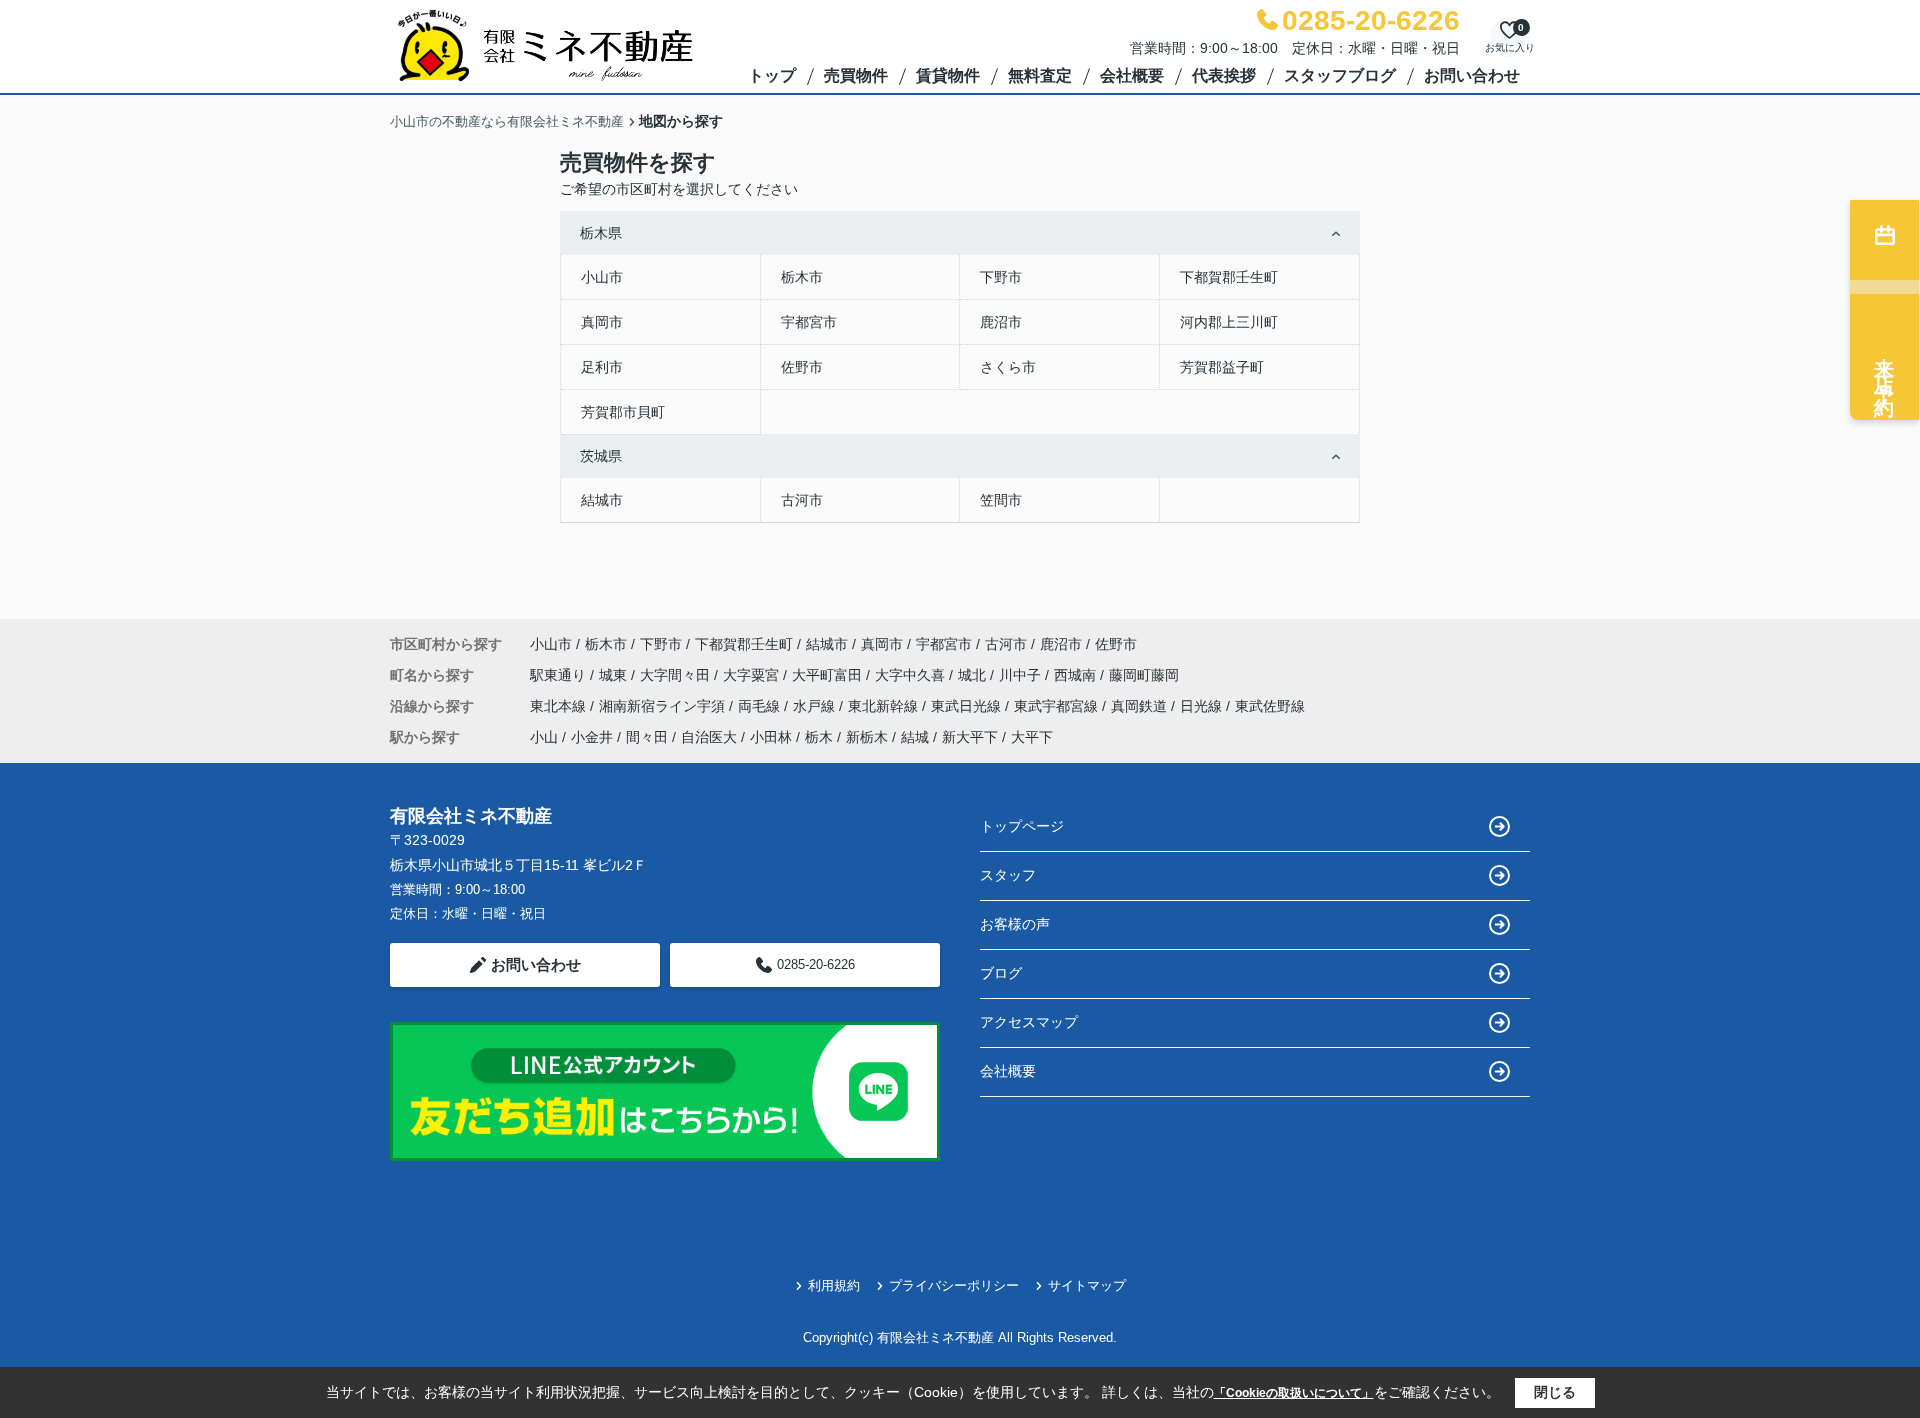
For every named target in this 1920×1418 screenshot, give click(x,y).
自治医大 (709, 737)
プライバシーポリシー (954, 1285)
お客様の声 (1015, 924)
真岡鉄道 (1141, 706)
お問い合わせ (1472, 75)
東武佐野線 (1270, 706)
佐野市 (802, 367)
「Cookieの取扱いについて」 (1294, 1393)
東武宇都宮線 (1058, 706)
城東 (615, 675)
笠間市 (1001, 500)
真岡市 (602, 322)
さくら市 (1008, 367)
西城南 (1077, 675)
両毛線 (761, 706)
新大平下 (970, 737)
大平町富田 (829, 675)
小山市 (602, 277)
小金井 (592, 737)
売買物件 (856, 75)
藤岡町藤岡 (1144, 675)
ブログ (1001, 973)
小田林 (771, 737)
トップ (772, 75)
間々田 (647, 737)
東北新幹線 (885, 706)
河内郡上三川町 (1229, 322)
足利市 (602, 367)
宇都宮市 (809, 322)
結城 (915, 737)
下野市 (1001, 277)
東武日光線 (968, 706)
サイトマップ (1087, 1285)
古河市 (802, 500)
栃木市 (802, 277)
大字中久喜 (912, 675)
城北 (974, 675)
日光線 (1203, 706)
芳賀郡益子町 (1222, 367)
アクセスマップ (1029, 1022)
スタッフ (1008, 875)
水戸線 (816, 706)
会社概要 (1132, 75)
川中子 (1022, 675)
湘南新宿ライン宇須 (664, 706)
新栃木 (867, 737)
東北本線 (560, 706)
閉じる (1555, 1392)
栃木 (819, 737)
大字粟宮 (753, 675)
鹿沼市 (1001, 322)
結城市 (602, 500)
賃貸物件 (948, 75)
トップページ (1022, 826)
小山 (544, 737)
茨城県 (601, 456)
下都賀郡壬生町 (1229, 277)
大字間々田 (677, 675)
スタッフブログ (1340, 75)
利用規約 (834, 1285)
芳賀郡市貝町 (623, 412)
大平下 (1032, 737)
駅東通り (560, 675)
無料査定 (1040, 75)
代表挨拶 (1224, 75)
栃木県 (601, 233)
